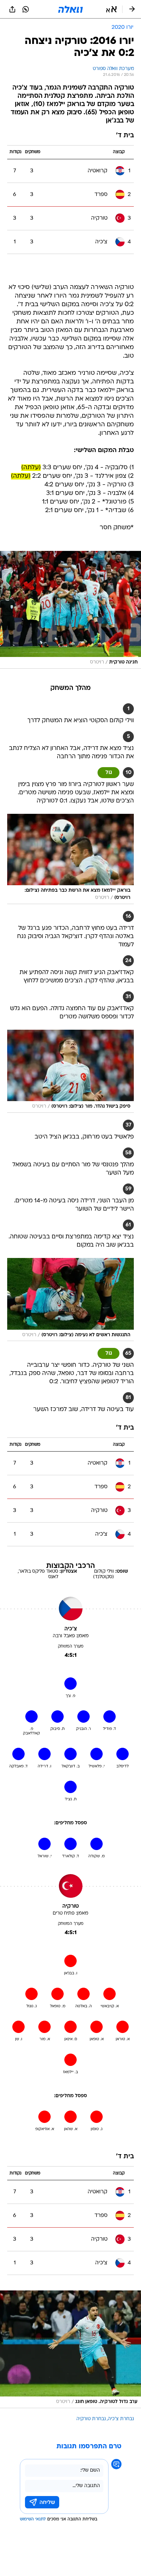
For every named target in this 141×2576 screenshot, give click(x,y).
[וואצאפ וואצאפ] (26, 9)
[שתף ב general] (12, 9)
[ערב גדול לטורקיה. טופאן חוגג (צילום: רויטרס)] (70, 2349)
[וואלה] (70, 9)
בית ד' (125, 136)
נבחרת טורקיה (91, 2419)
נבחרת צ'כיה (121, 2419)
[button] (111, 9)
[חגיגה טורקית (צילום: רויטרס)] (70, 610)
